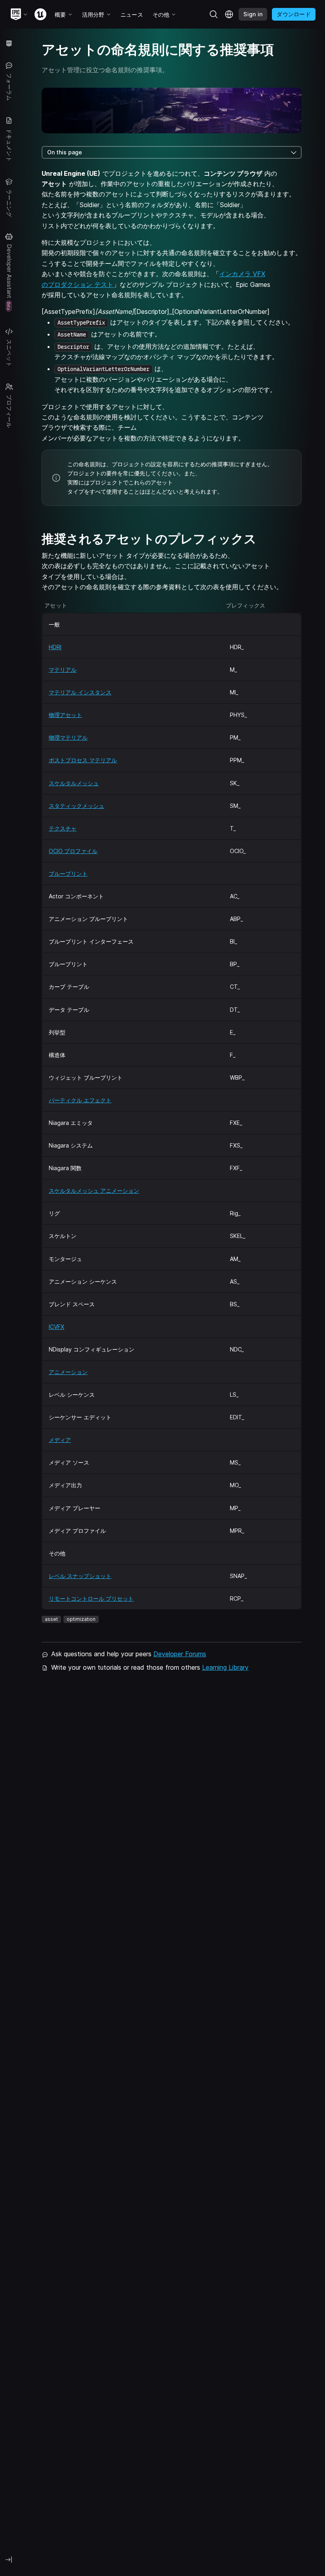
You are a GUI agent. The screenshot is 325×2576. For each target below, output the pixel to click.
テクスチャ (63, 828)
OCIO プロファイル (73, 851)
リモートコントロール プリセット (91, 1598)
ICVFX (56, 1327)
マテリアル (63, 670)
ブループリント (68, 874)
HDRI (55, 647)
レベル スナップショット (80, 1576)
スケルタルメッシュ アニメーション (94, 1191)
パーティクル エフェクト (80, 1100)
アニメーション (68, 1372)
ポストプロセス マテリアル (83, 760)
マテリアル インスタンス (80, 692)
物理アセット (65, 715)
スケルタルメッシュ (74, 783)
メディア (60, 1440)
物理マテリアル (68, 737)
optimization (81, 1619)
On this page (65, 152)
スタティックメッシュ (76, 806)
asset (51, 1619)
